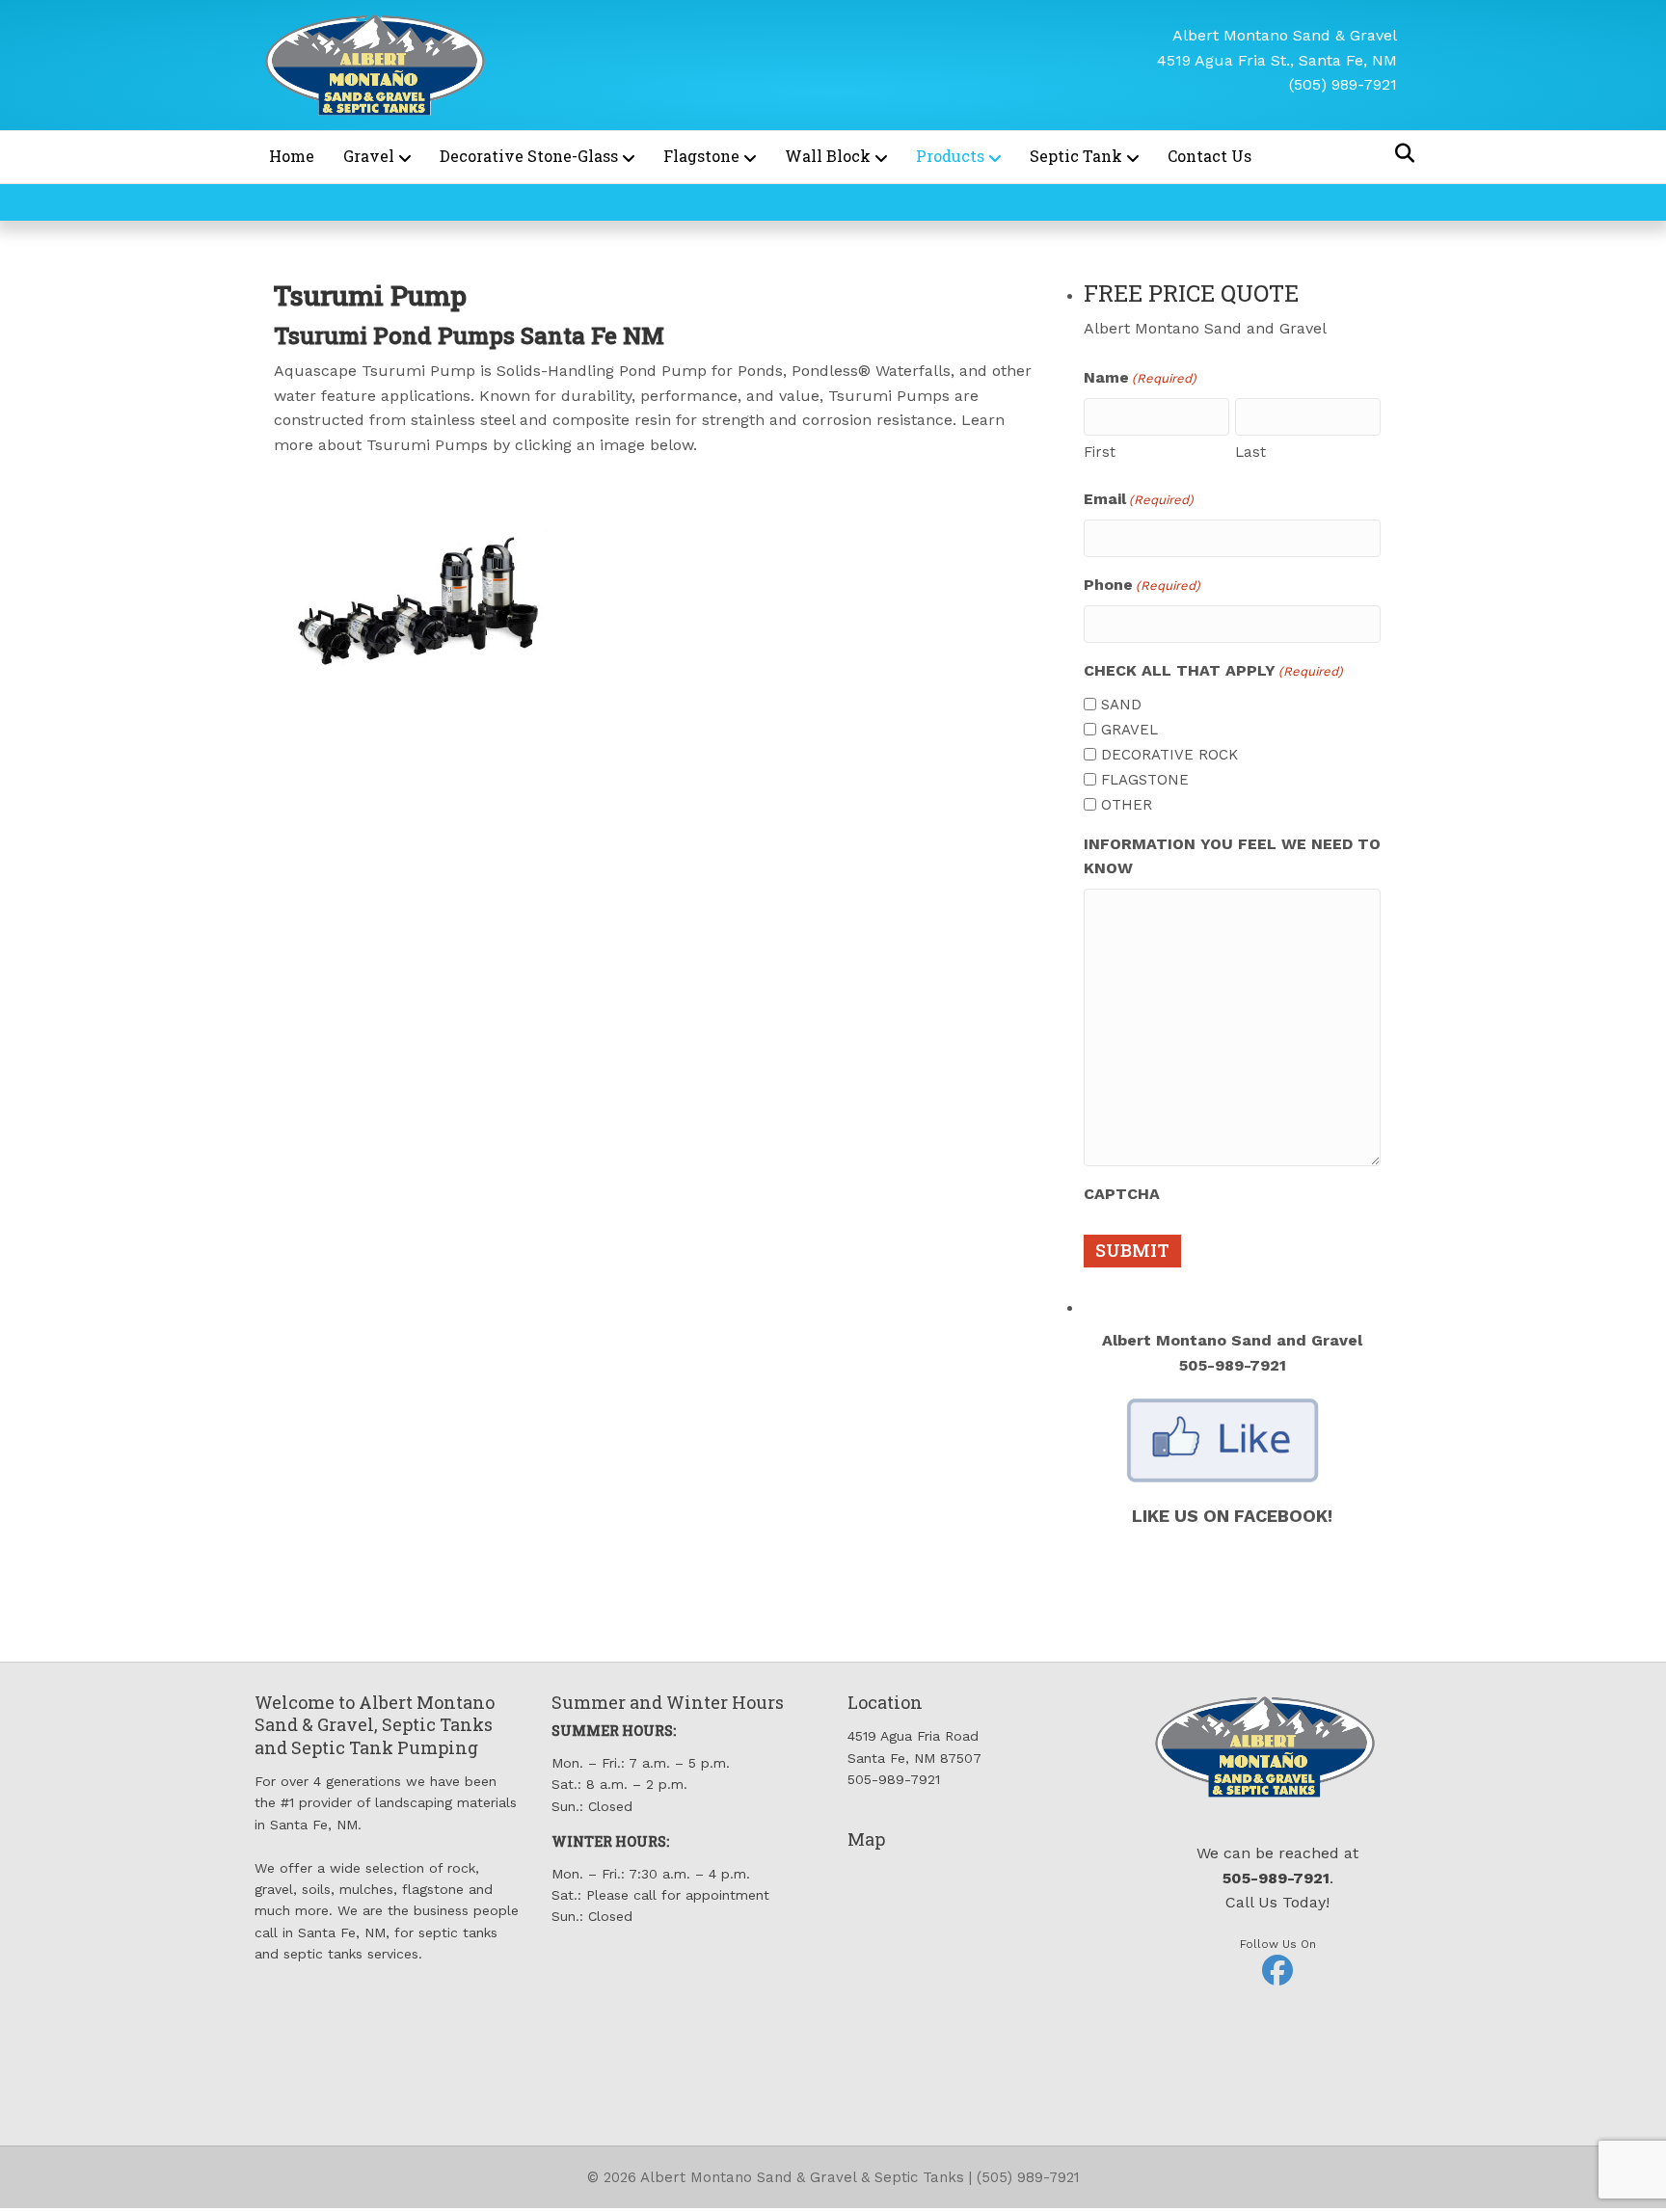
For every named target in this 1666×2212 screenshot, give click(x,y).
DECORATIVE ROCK (1169, 755)
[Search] (1399, 153)
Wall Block (828, 156)
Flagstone (701, 156)
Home (292, 156)
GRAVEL (1129, 730)
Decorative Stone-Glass (529, 156)
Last (1250, 452)
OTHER (1127, 805)
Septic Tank (1076, 156)
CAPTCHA (1122, 1194)
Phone (1142, 585)
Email (1139, 499)
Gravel (369, 156)
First (1100, 452)
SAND (1121, 705)
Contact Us (1209, 156)
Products (950, 156)
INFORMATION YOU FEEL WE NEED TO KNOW (1232, 856)
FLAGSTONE (1145, 780)
